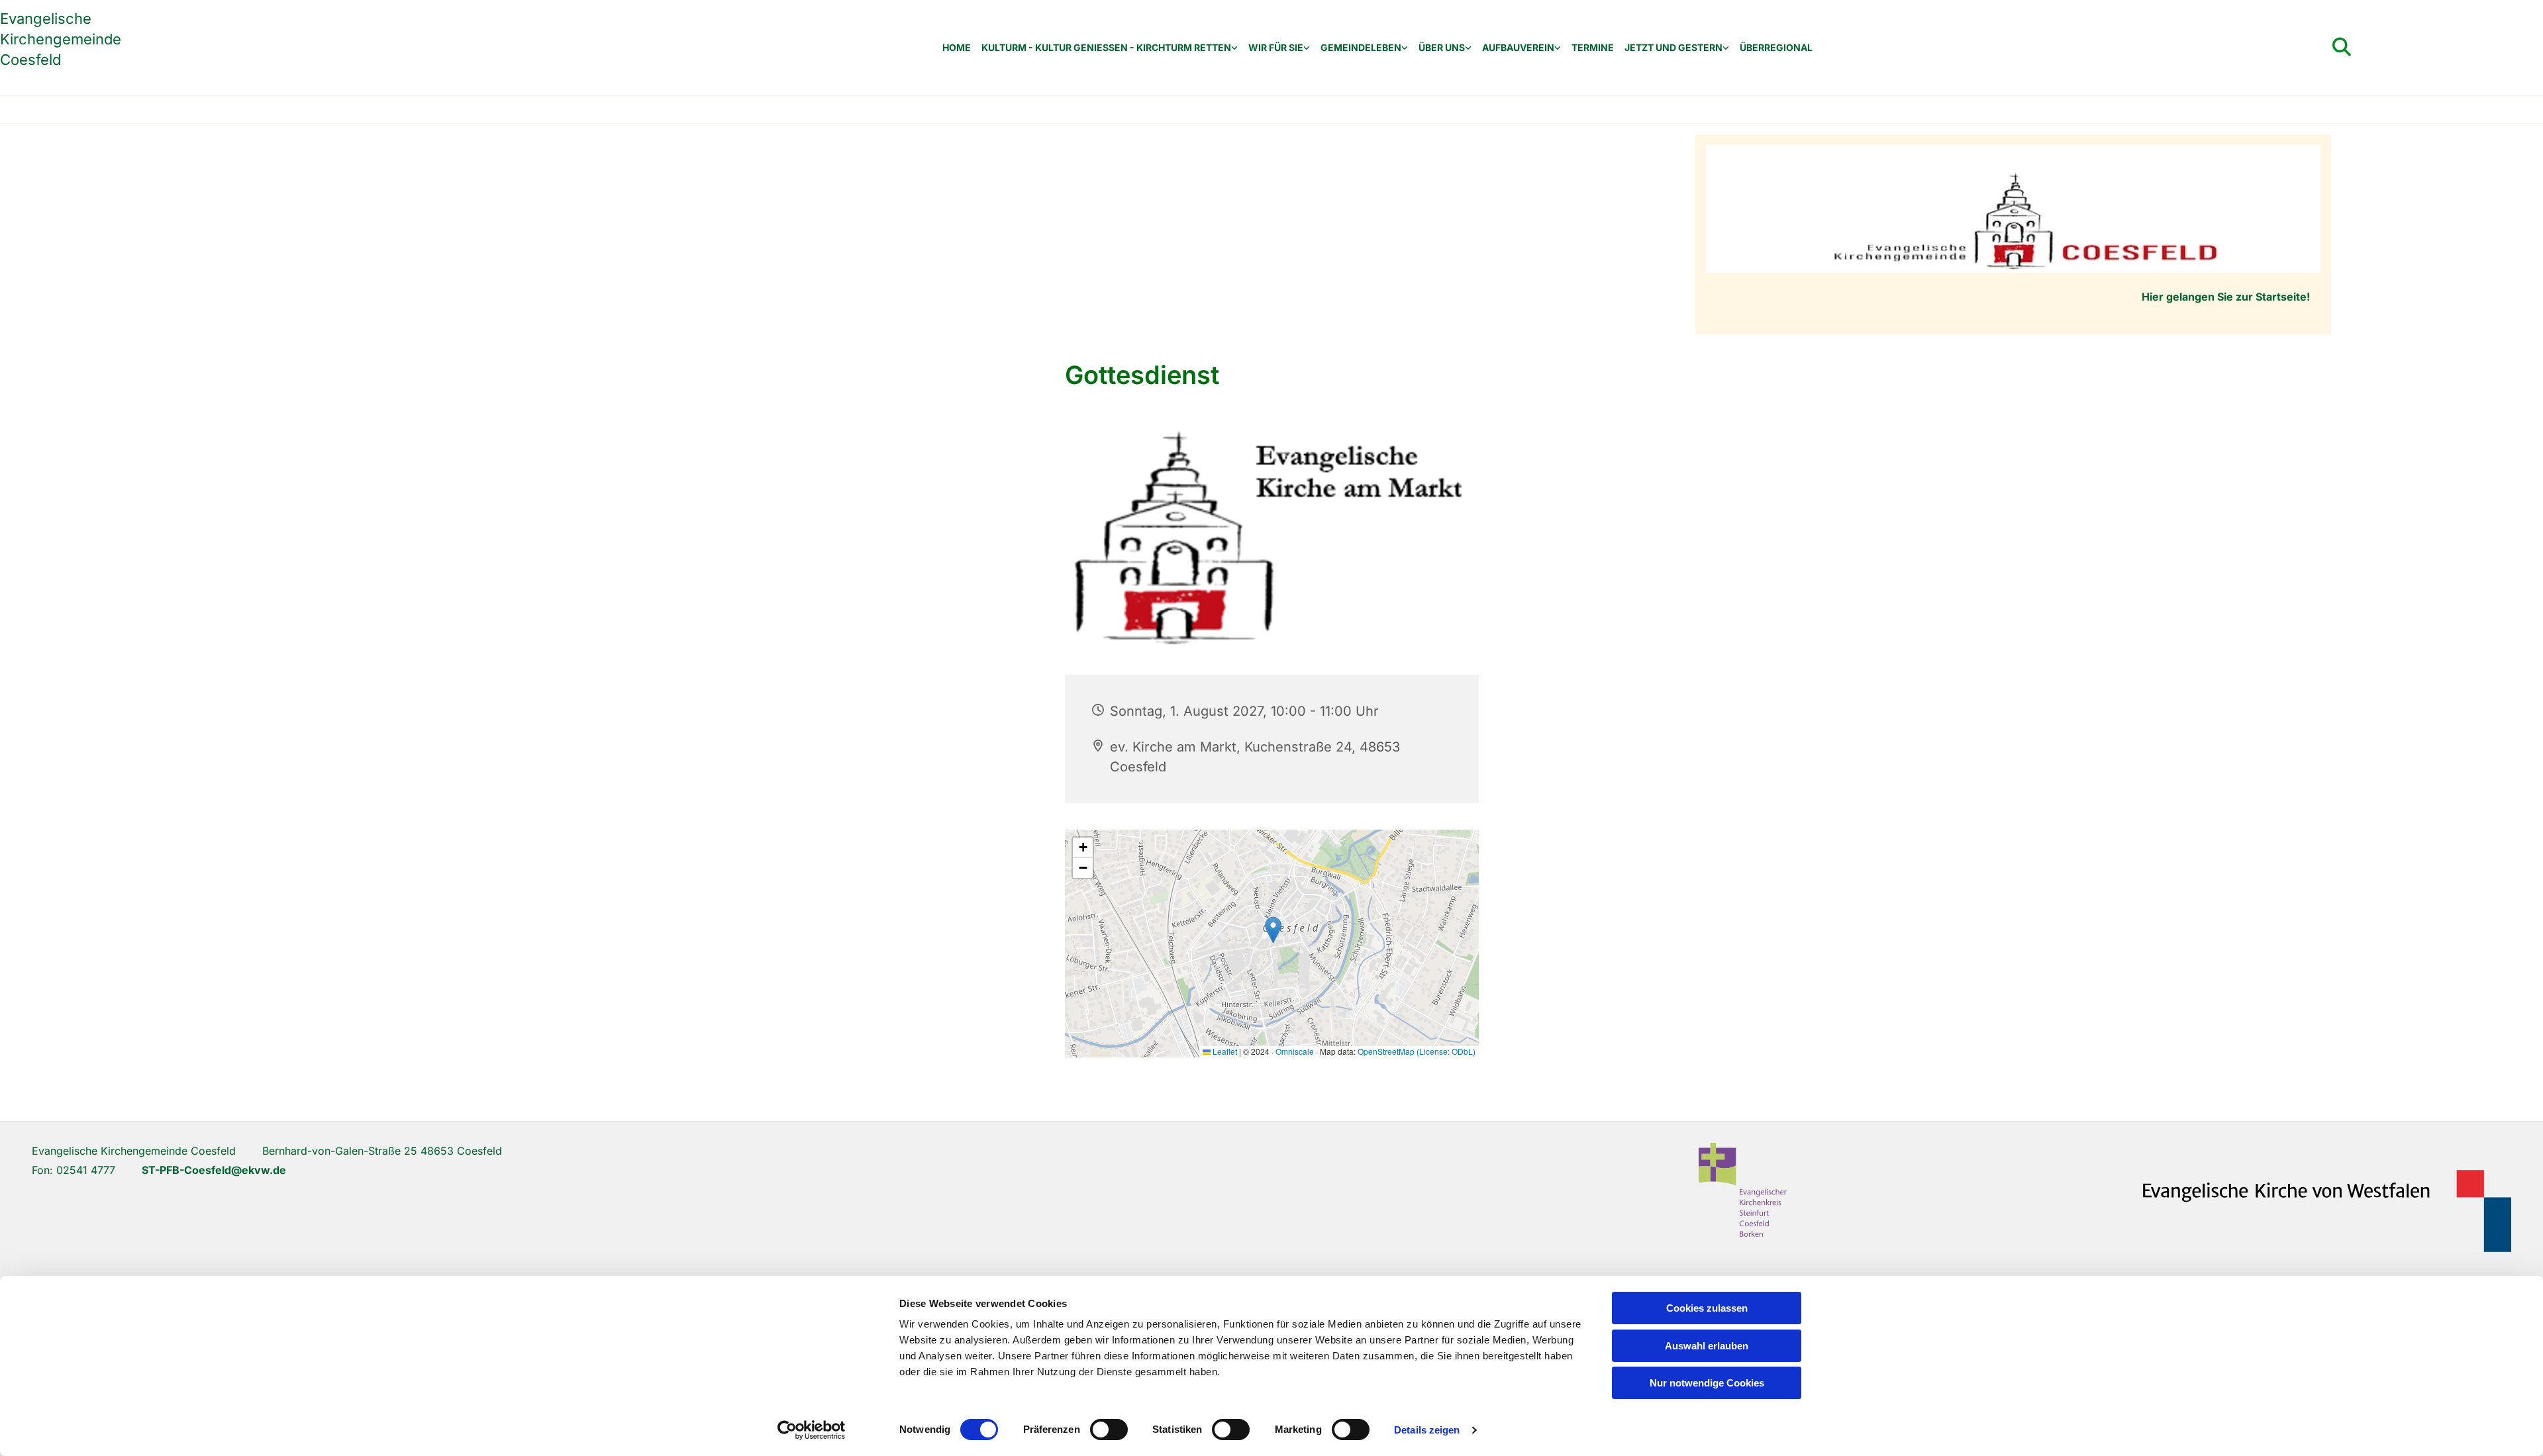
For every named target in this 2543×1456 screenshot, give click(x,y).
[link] (1110, 48)
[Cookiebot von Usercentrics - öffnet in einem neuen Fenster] (812, 1430)
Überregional (1776, 48)
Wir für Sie (1276, 48)
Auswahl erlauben (1707, 1346)
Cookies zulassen (1707, 1308)
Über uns (1442, 48)
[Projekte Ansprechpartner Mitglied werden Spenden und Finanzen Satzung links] (1558, 48)
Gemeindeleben (1361, 48)
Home (957, 48)
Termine (1593, 48)
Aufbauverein (1518, 48)
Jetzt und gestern (1673, 48)
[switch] (1109, 1430)
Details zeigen (1427, 1430)
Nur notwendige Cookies (1707, 1383)
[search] (2342, 47)
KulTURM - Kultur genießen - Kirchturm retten (1106, 48)
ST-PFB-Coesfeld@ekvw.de (214, 1170)
